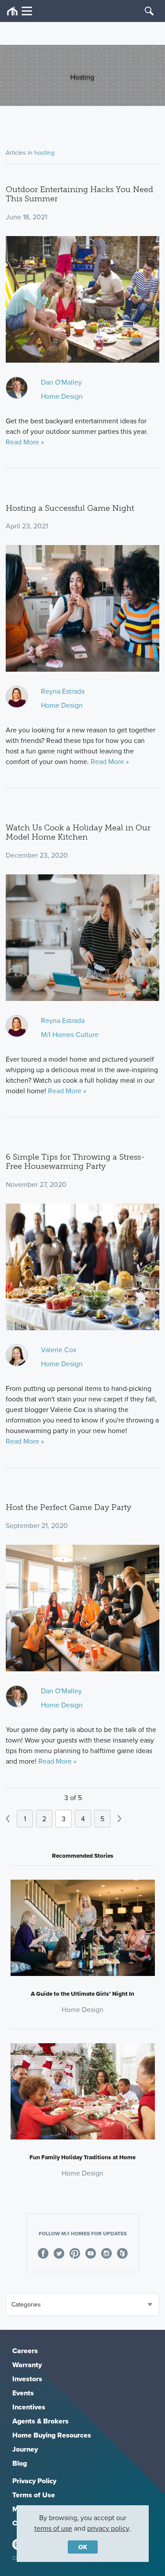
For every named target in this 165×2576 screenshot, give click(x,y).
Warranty (27, 2365)
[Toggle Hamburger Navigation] (20, 11)
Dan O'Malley (61, 382)
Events (23, 2393)
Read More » (25, 442)
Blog (20, 2463)
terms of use (53, 2528)
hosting (44, 153)
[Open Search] (149, 11)
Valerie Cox (59, 1350)
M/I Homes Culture (70, 1034)
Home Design (62, 396)
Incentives (29, 2407)
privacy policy (108, 2528)
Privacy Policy (34, 2481)
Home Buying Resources (52, 2435)
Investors (27, 2379)
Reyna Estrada (63, 691)
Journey (25, 2449)
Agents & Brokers (40, 2421)
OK (83, 2547)
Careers (25, 2351)
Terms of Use (34, 2495)
